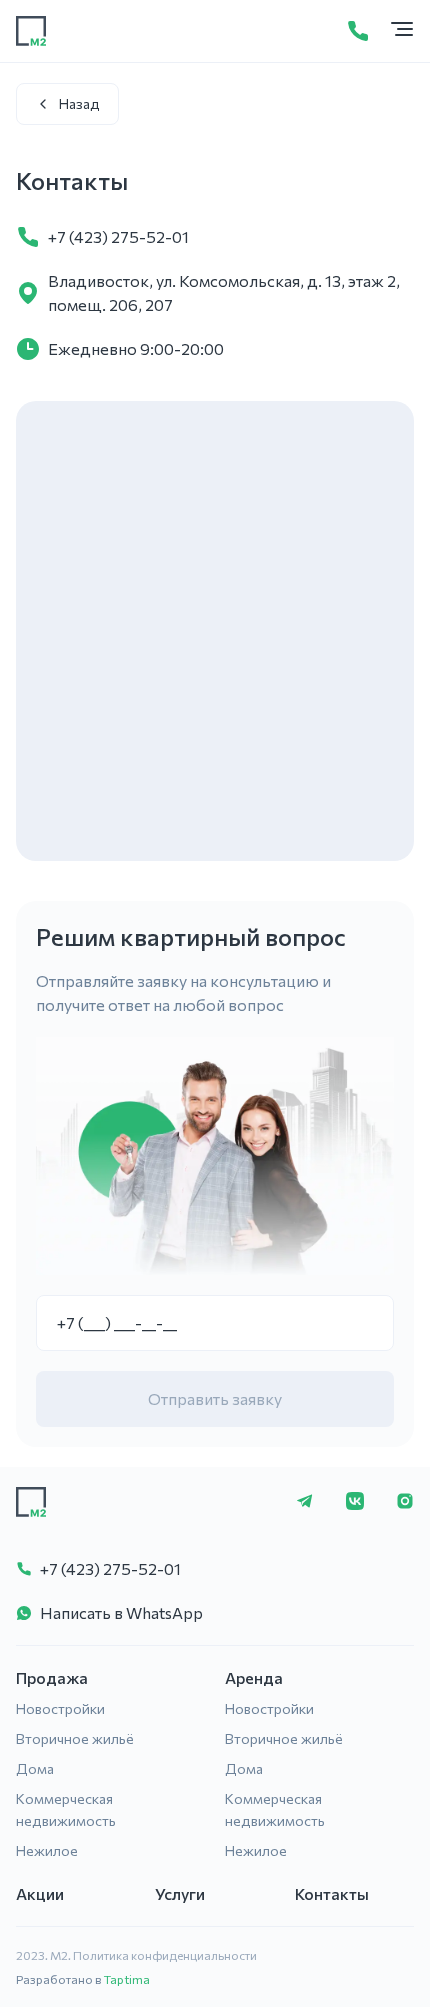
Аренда (254, 1677)
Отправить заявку (215, 1398)
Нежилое (47, 1850)
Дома (35, 1768)
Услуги (180, 1893)
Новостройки (60, 1708)
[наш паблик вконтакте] (355, 1502)
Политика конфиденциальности (165, 1955)
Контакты (332, 1893)
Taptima (127, 1979)
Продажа (52, 1677)
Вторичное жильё (75, 1738)
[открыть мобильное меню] (402, 31)
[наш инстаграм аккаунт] (405, 1502)
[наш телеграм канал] (305, 1502)
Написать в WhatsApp (121, 1612)
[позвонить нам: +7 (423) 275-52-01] (358, 31)
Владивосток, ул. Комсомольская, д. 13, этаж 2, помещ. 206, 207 (224, 292)
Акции (40, 1893)
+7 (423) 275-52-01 (118, 236)
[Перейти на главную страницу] (31, 31)
